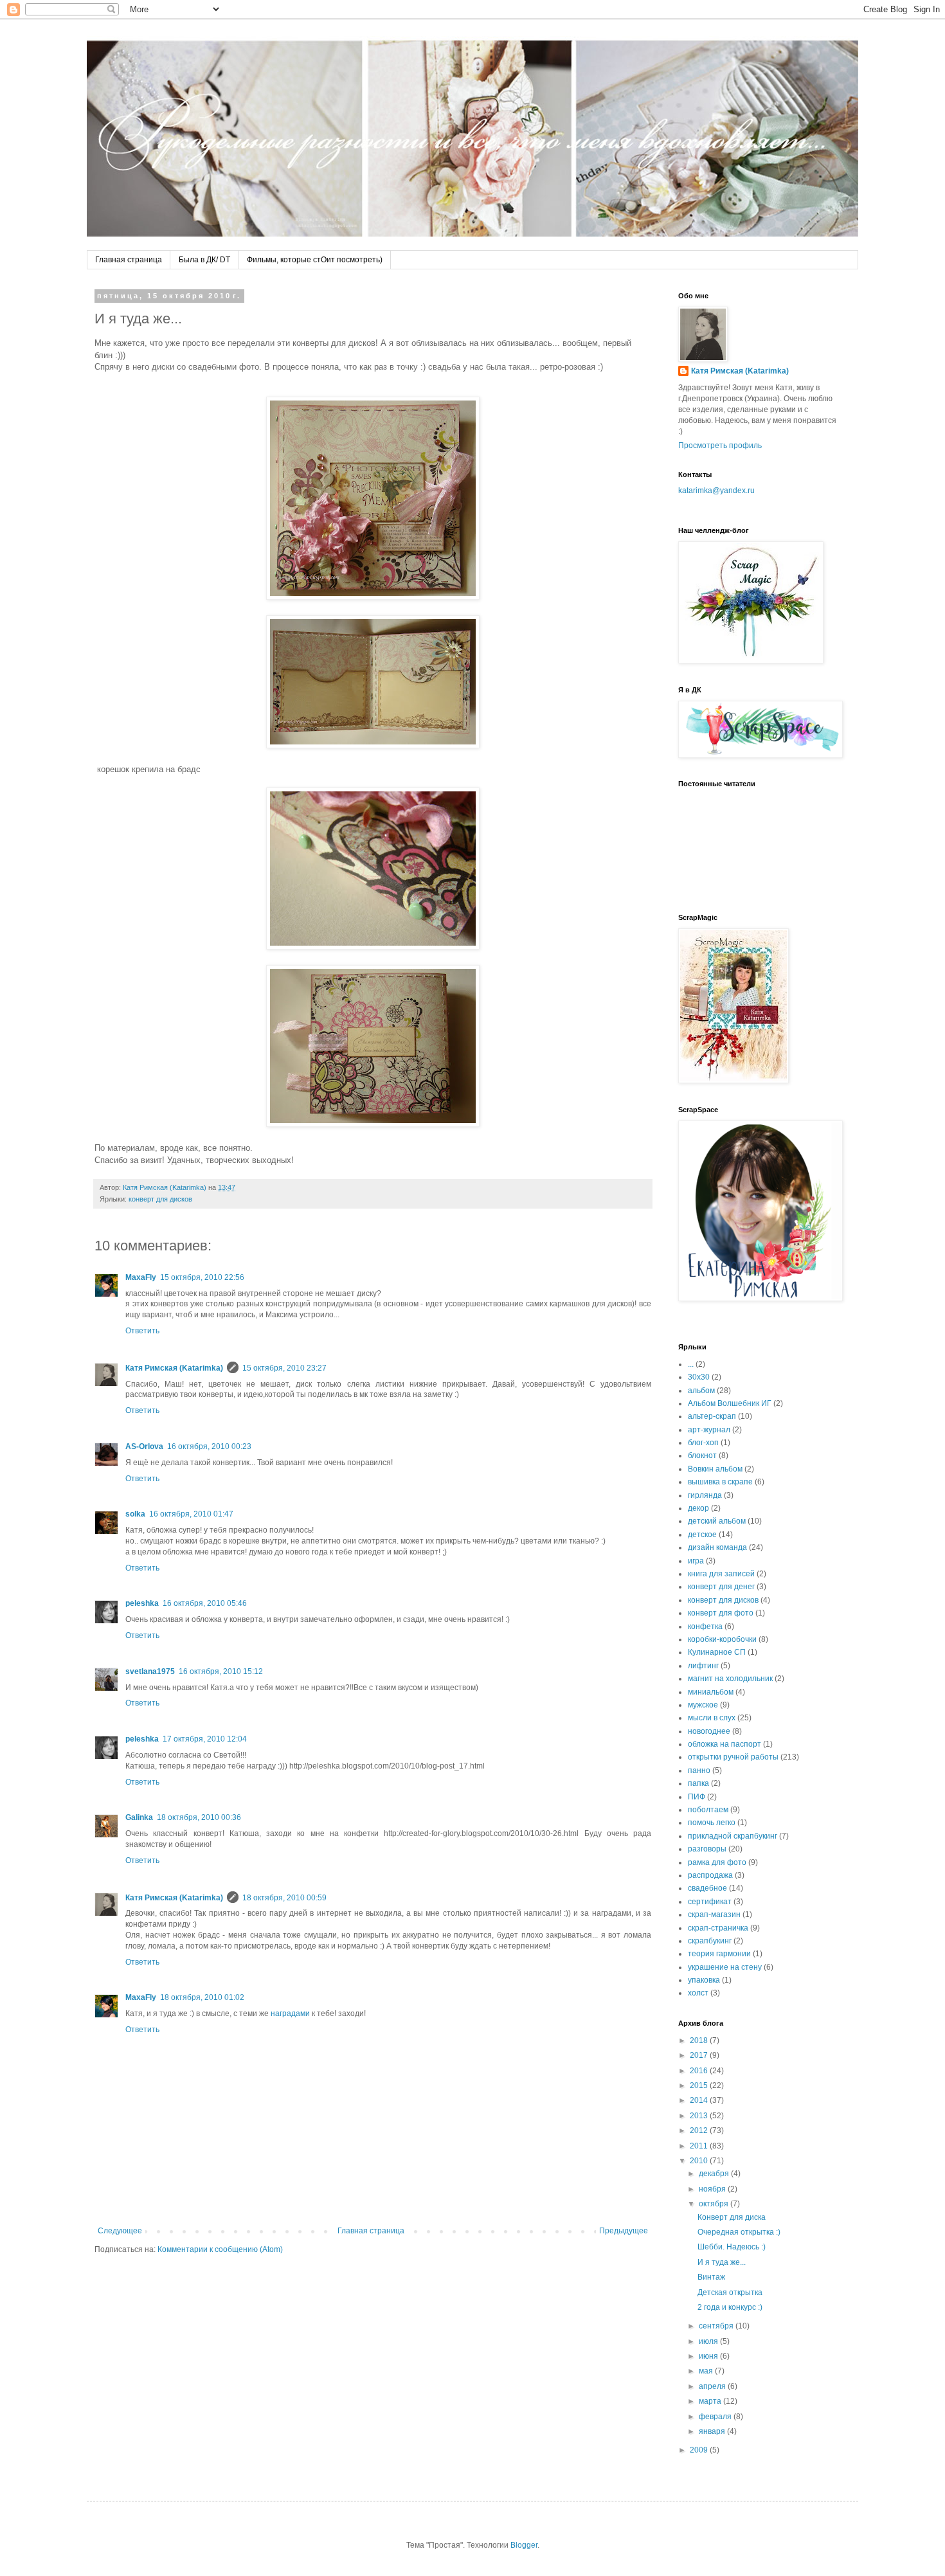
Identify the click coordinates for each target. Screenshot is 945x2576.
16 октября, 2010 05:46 (205, 1603)
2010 (700, 2161)
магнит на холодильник (730, 1679)
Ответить (142, 1331)
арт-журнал (709, 1430)
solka (135, 1514)
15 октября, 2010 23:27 (284, 1368)
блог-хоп (703, 1443)
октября (715, 2204)
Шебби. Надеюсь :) (732, 2247)
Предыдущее (624, 2231)
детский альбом (717, 1521)
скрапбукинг (710, 1941)
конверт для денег (721, 1587)
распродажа (710, 1875)
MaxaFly (141, 1277)
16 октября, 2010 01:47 (191, 1514)
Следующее (120, 2231)
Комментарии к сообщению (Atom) (220, 2249)
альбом (701, 1391)
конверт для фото (721, 1613)
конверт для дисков (160, 1199)
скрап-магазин (714, 1914)
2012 (700, 2130)
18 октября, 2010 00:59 (284, 1898)
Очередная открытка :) (739, 2232)
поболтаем (708, 1810)
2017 (700, 2055)
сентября (717, 2326)
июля (709, 2341)
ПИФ (697, 1797)
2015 (700, 2085)
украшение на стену (725, 1967)
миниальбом (711, 1692)
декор (698, 1508)
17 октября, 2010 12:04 (205, 1739)
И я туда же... (722, 2262)
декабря (715, 2174)
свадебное (707, 1888)
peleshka (142, 1603)
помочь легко (712, 1823)
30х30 (699, 1377)
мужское (703, 1705)
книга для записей (721, 1574)
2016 (700, 2071)
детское (702, 1535)
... (691, 1364)
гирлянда (705, 1495)
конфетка (705, 1626)
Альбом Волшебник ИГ (730, 1403)
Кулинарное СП (717, 1652)
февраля (716, 2417)
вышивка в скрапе (720, 1482)
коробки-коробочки (722, 1639)
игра (696, 1561)
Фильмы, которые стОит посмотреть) (315, 260)
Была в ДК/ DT (204, 260)
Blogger (524, 2545)
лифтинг (703, 1666)
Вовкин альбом (715, 1469)
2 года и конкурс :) (730, 2307)
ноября (713, 2189)
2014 (700, 2100)
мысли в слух (712, 1718)
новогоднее (709, 1731)
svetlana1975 (150, 1671)
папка (698, 1783)
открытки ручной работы (733, 1757)
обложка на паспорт (724, 1744)
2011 (700, 2146)
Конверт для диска (732, 2217)
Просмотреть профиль (720, 446)
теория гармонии (719, 1954)
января (713, 2431)
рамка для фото (717, 1862)
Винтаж (711, 2277)
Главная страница (129, 260)
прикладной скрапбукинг (733, 1836)
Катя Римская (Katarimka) (174, 1368)
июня (709, 2356)
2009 (700, 2450)
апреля (713, 2386)
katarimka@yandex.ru (716, 491)
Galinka (139, 1817)
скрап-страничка (718, 1928)
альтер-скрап (712, 1416)
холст (698, 1993)
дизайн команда (717, 1547)
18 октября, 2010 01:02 (202, 1997)
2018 (700, 2040)
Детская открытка (730, 2292)
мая (707, 2371)
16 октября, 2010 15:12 (221, 1671)
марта (711, 2401)
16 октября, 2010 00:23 (209, 1446)
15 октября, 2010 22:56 (202, 1277)
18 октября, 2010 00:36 (199, 1817)
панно (699, 1770)
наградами (290, 2013)
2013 (700, 2116)
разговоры (707, 1849)
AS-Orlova (144, 1446)
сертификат (710, 1902)
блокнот (702, 1455)
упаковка (704, 1980)
